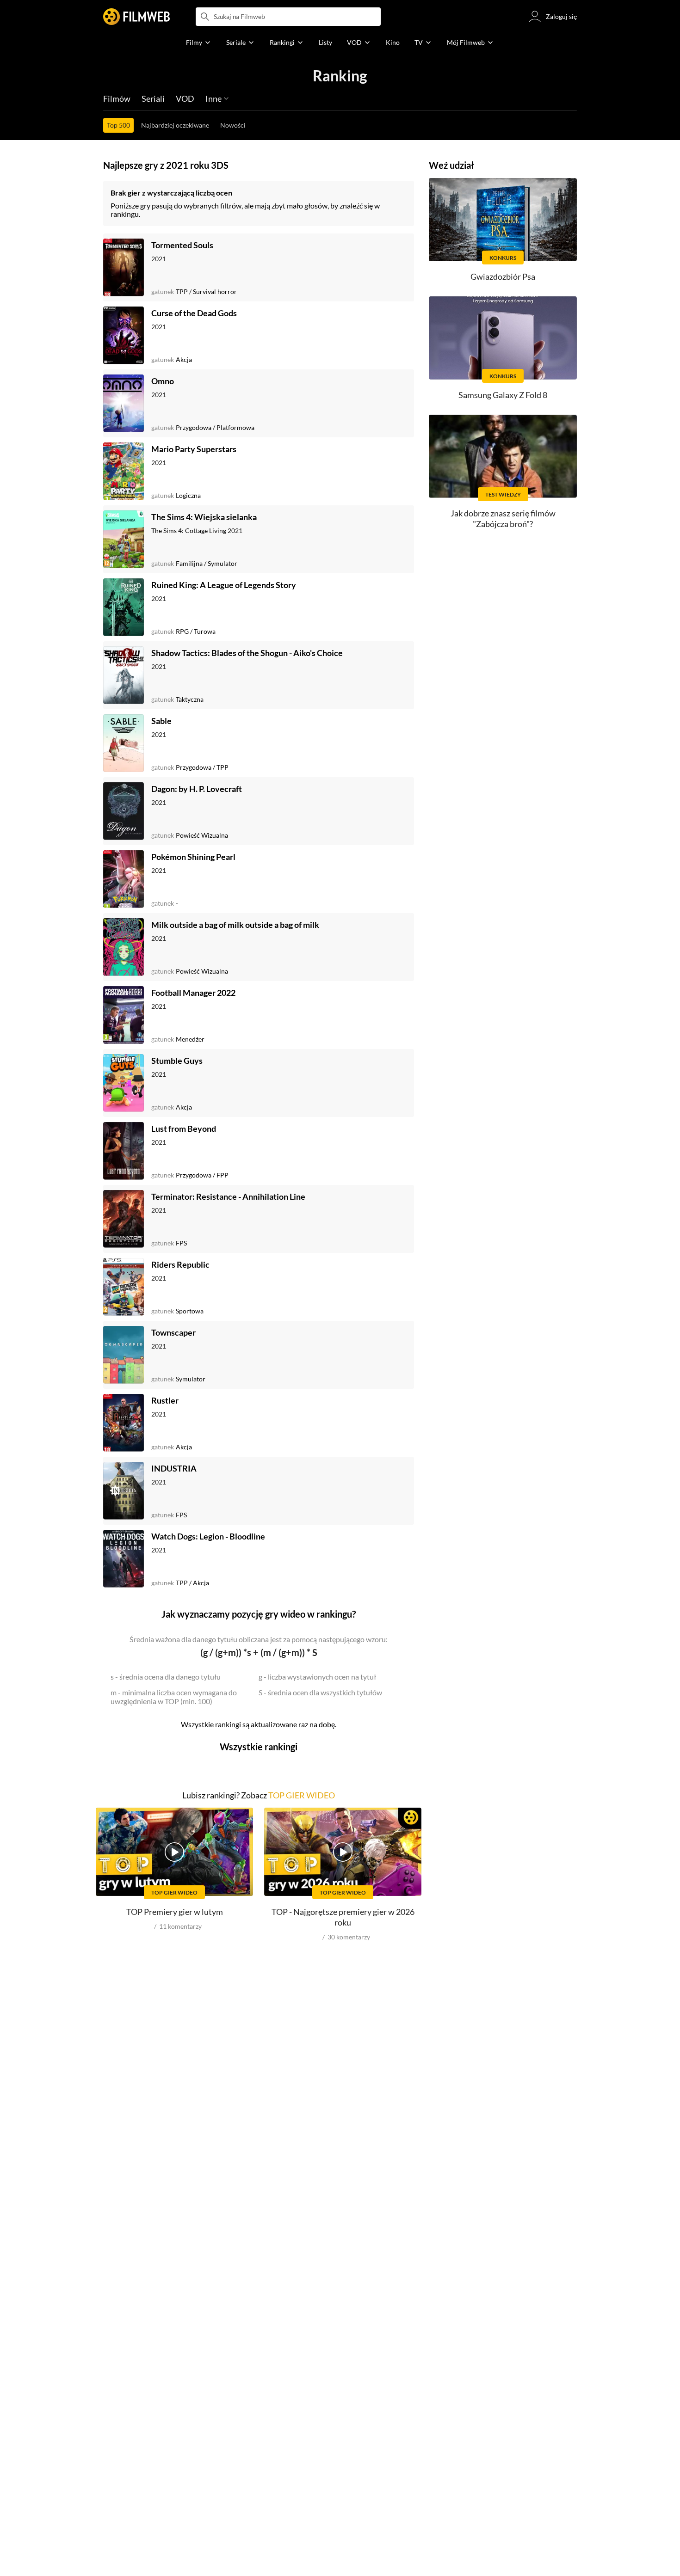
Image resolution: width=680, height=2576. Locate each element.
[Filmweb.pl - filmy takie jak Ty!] (136, 17)
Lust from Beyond (184, 1129)
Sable (161, 721)
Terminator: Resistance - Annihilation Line (228, 1196)
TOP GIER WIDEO (302, 1795)
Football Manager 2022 (193, 993)
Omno (163, 381)
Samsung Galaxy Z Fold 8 (503, 395)
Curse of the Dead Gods (194, 313)
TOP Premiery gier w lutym (175, 1912)
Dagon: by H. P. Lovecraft (197, 789)
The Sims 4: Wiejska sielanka (204, 517)
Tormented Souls (182, 245)
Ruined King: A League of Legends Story (224, 585)
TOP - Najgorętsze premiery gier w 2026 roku (343, 1917)
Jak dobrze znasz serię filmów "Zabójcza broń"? (503, 518)
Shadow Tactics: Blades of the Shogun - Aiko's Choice (247, 653)
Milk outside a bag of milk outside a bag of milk (235, 925)
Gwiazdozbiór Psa (503, 276)
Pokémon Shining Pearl (193, 857)
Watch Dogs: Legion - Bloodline (208, 1536)
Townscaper (173, 1332)
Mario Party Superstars (194, 449)
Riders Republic (180, 1264)
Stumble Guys (177, 1061)
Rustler (165, 1400)
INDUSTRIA (174, 1468)
